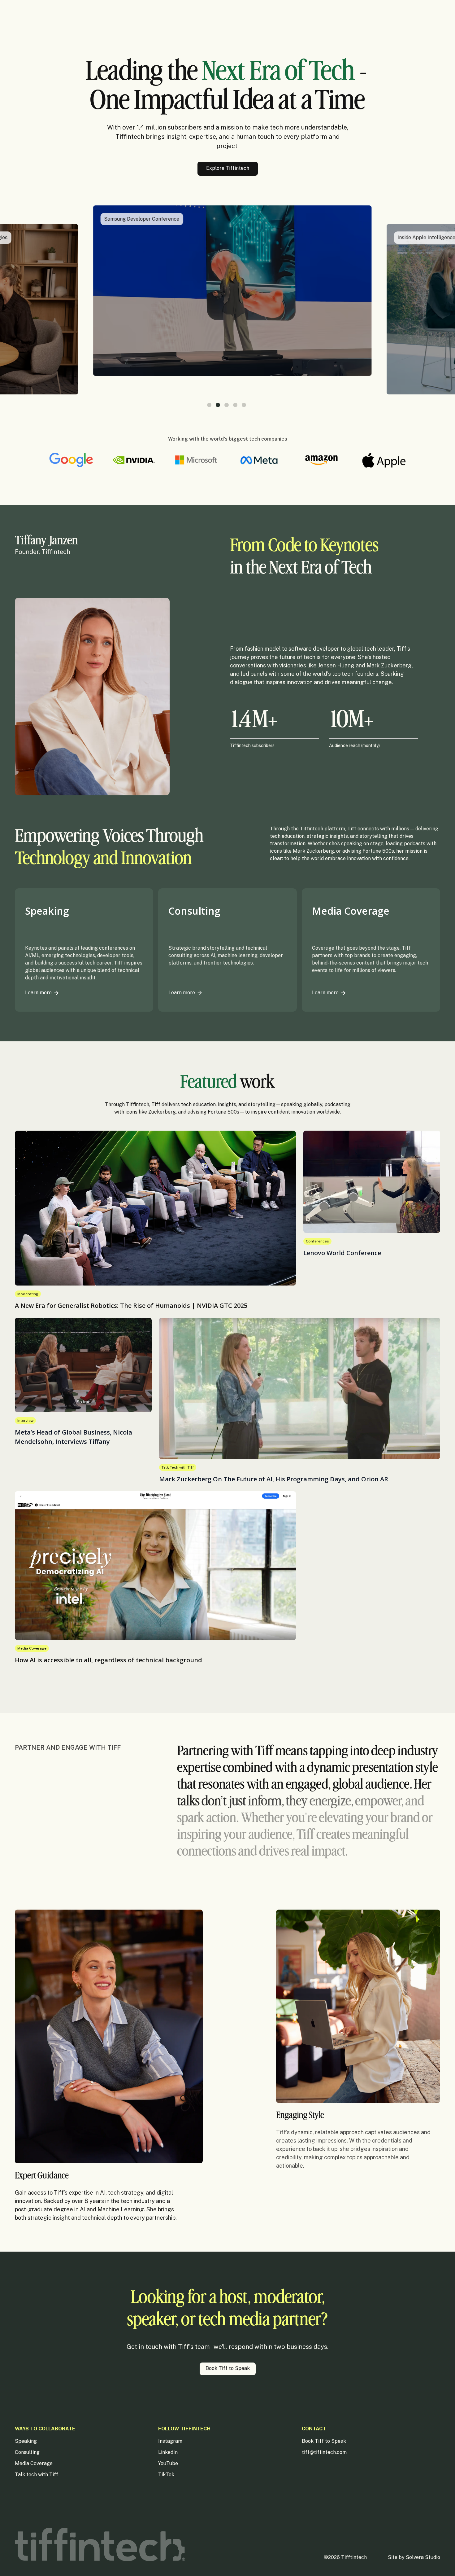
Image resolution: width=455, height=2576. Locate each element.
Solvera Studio (423, 2557)
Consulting (27, 2452)
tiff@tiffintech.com (324, 2452)
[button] (209, 405)
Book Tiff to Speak (324, 2441)
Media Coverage (34, 2463)
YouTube (168, 2463)
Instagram (170, 2441)
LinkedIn (168, 2452)
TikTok (166, 2475)
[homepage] (100, 2545)
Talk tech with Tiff (37, 2475)
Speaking (26, 2441)
